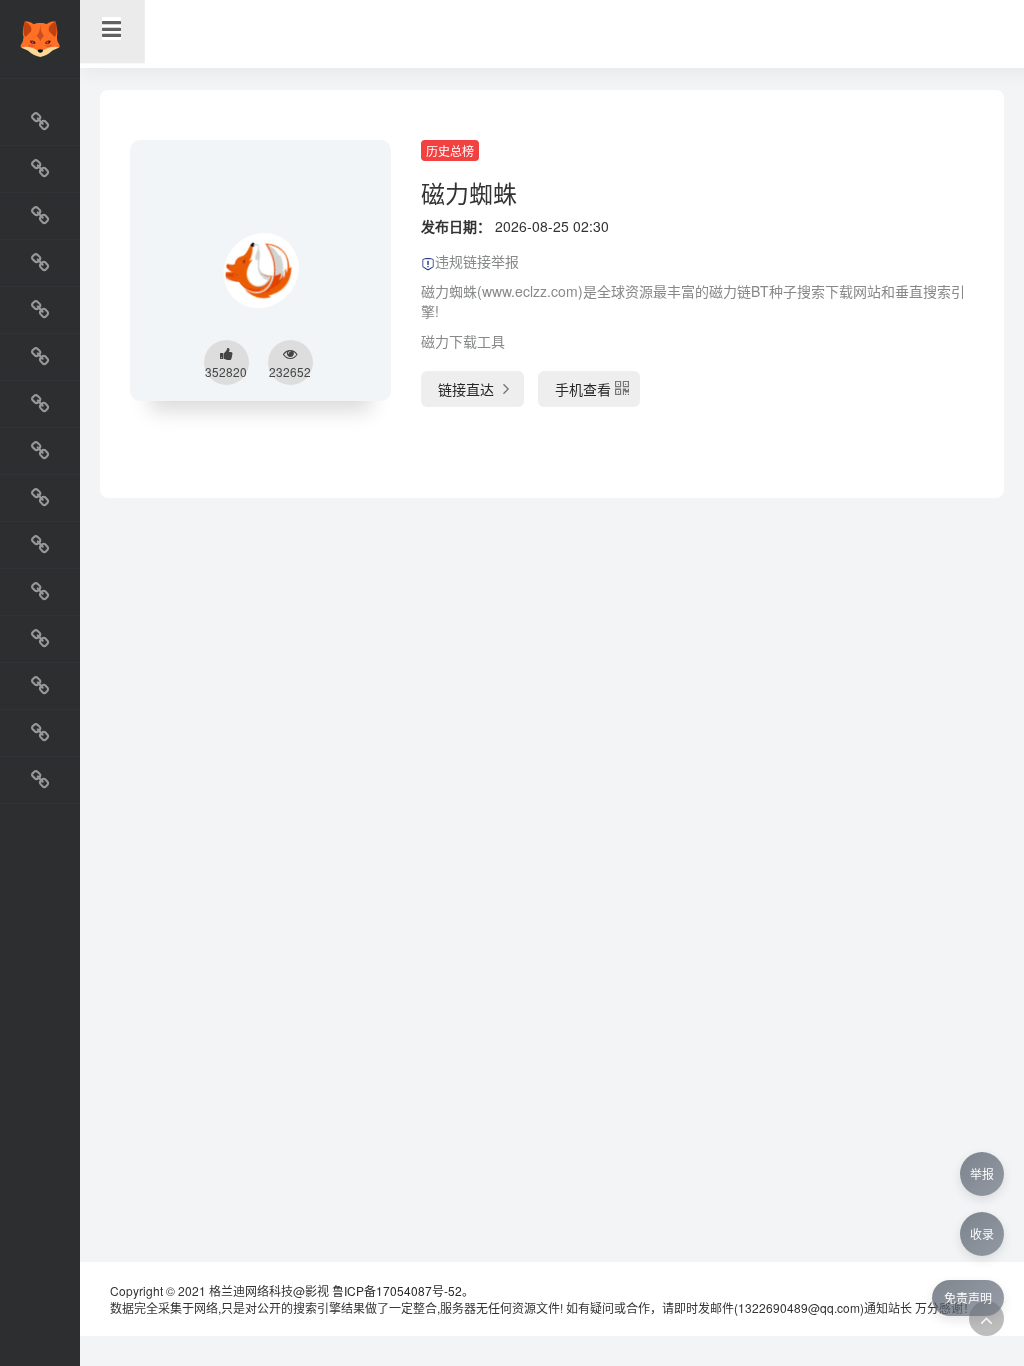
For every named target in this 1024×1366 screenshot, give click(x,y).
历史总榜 (450, 150)
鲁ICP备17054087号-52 (397, 1290)
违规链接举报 (477, 261)
